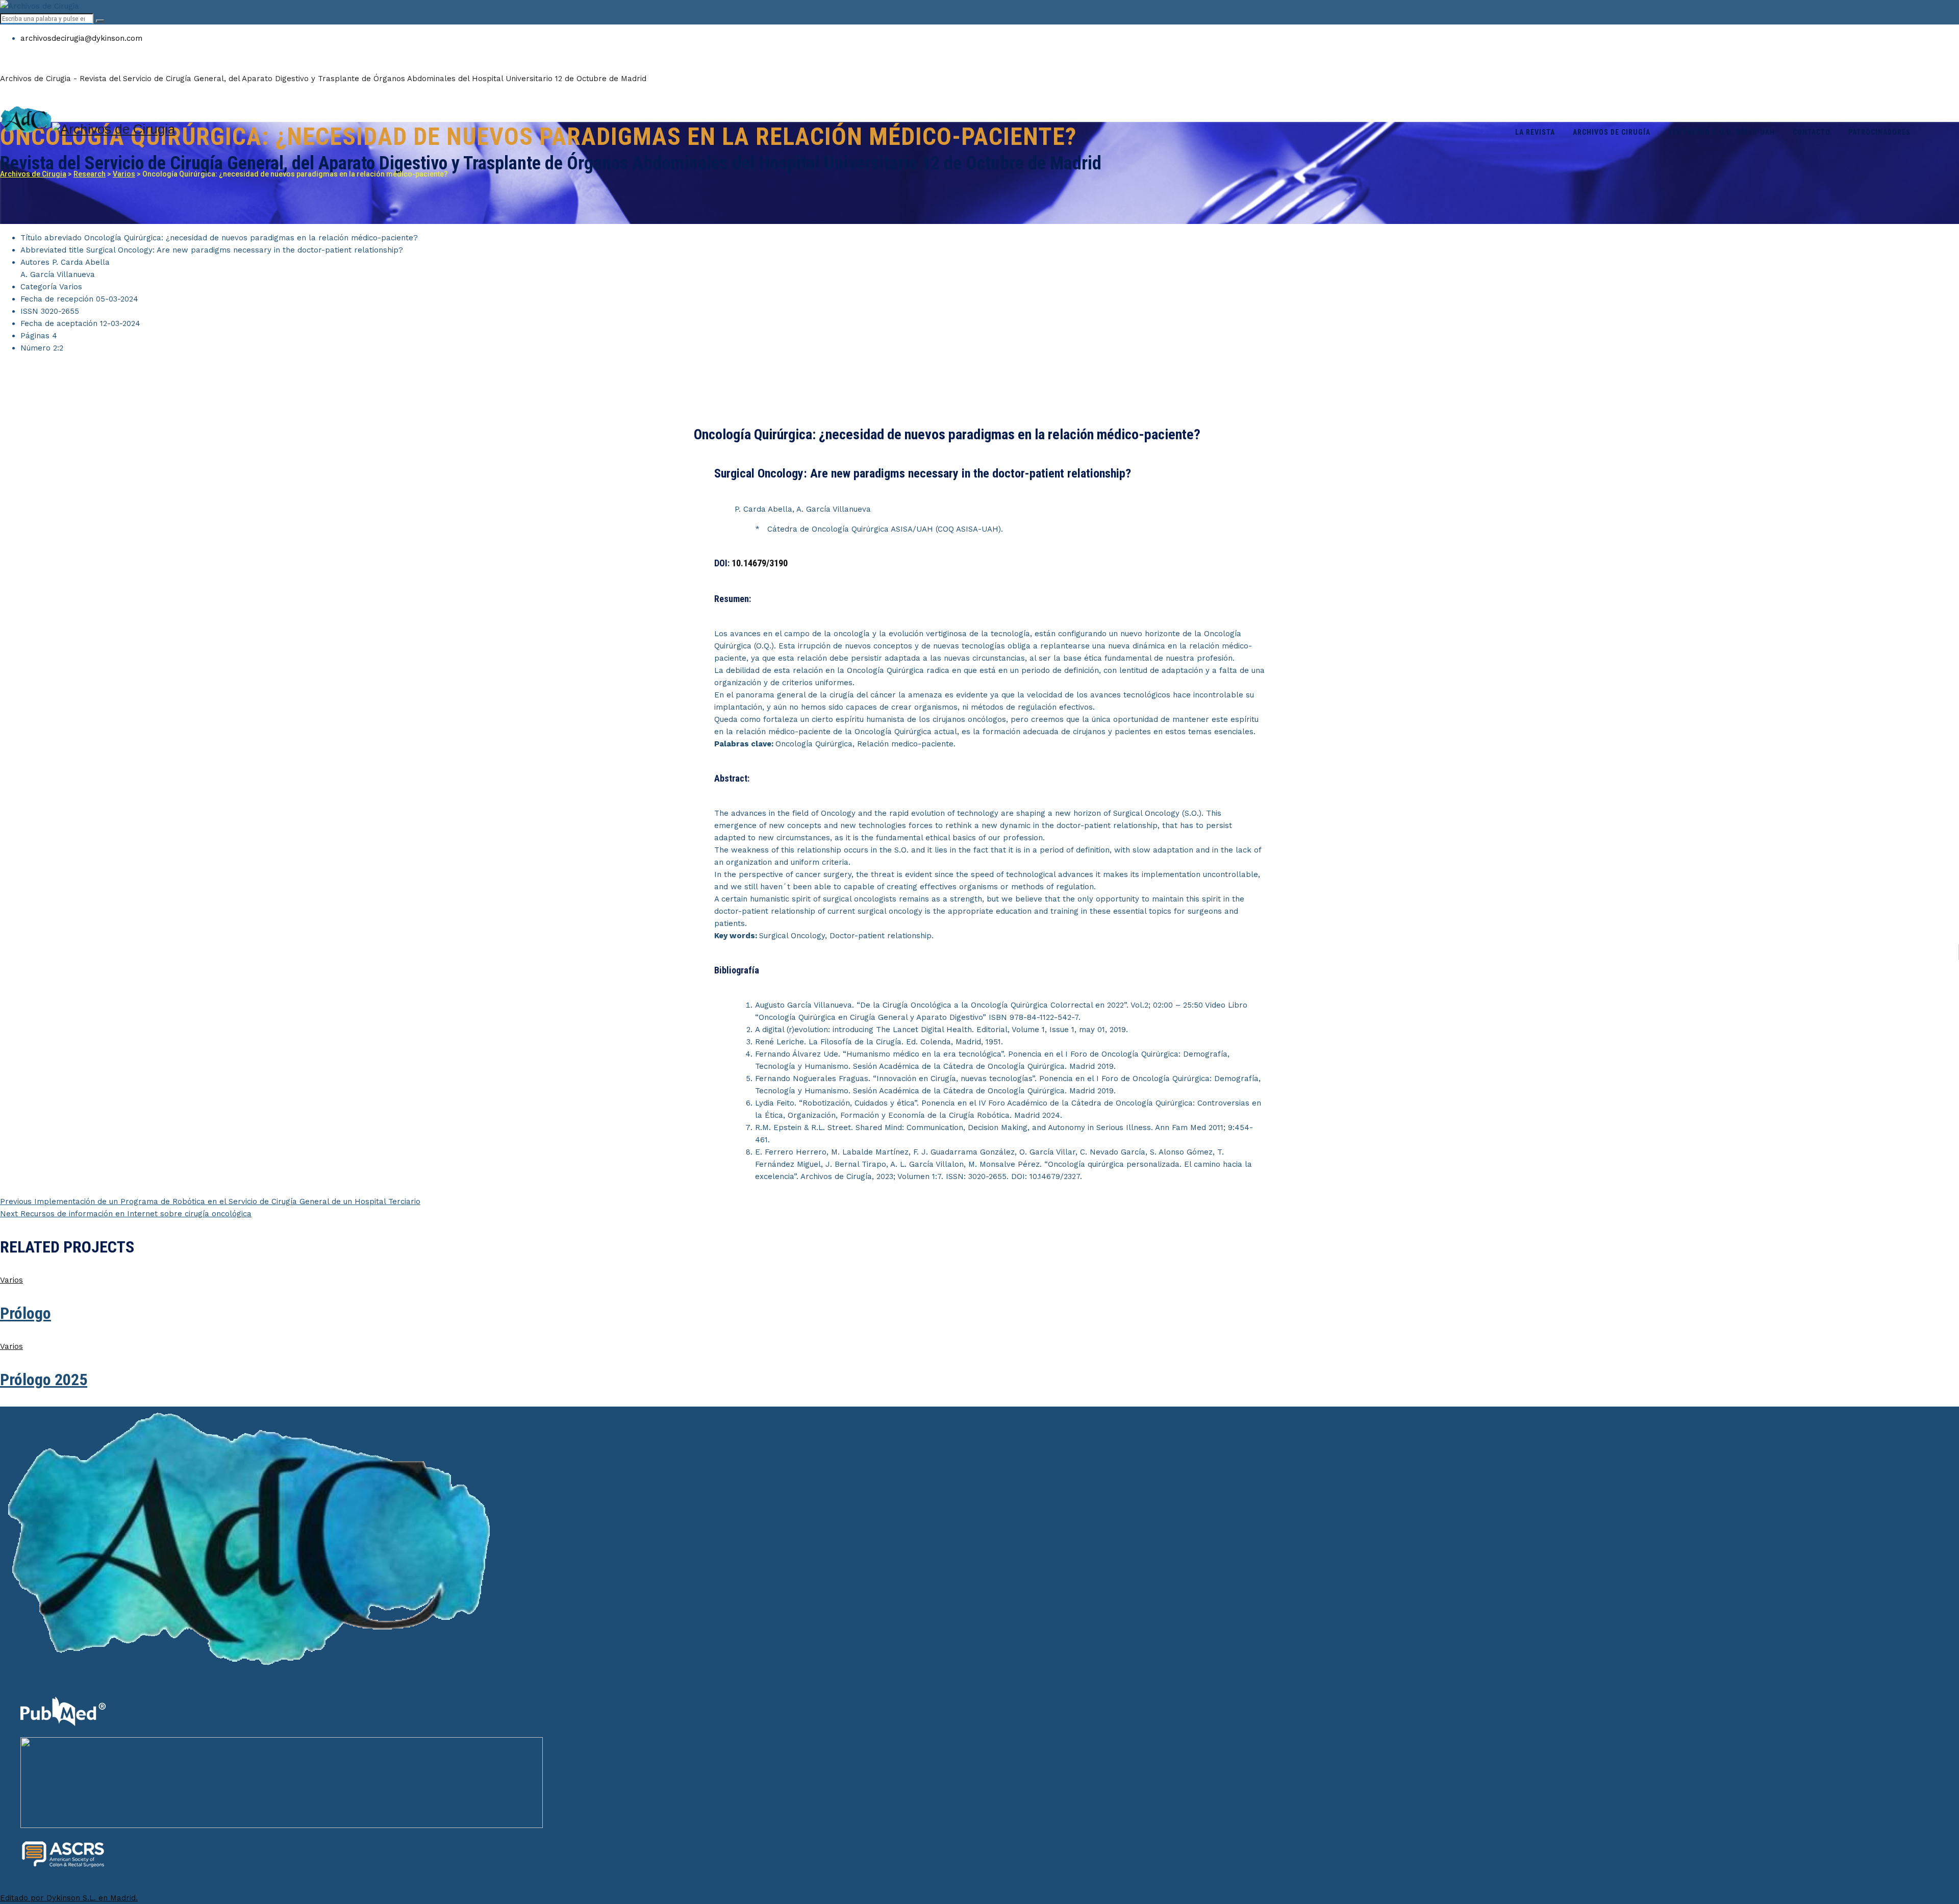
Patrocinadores (1879, 132)
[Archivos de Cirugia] (979, 121)
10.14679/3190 (760, 563)
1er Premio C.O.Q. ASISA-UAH (1722, 132)
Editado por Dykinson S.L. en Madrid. (69, 1898)
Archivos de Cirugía (1612, 132)
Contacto (1812, 132)
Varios (11, 1280)
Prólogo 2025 (44, 1380)
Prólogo (26, 1313)
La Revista (1535, 132)
